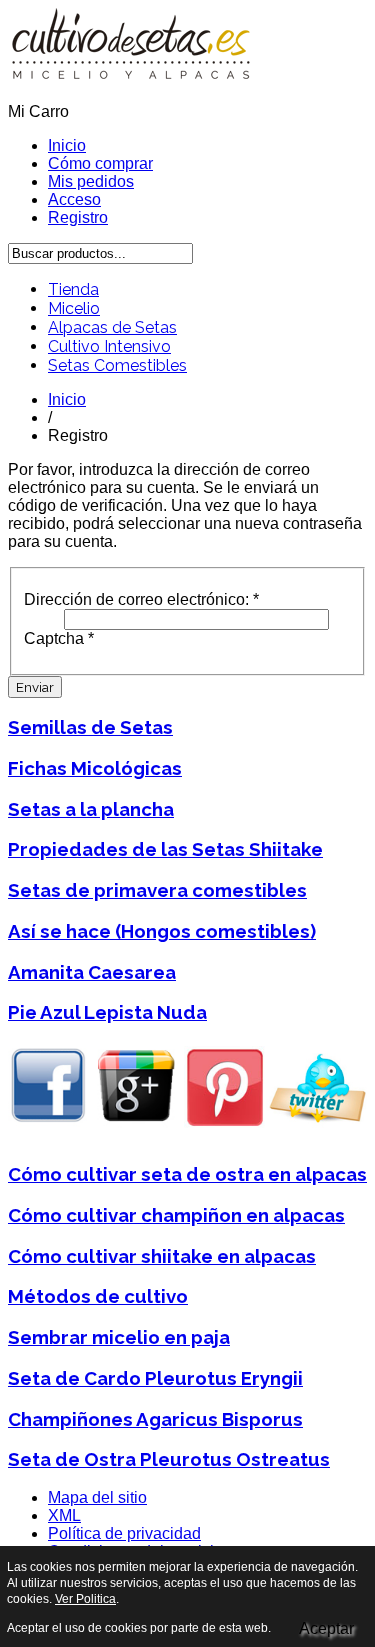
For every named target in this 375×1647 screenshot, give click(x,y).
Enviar (35, 687)
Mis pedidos (91, 181)
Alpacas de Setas (112, 327)
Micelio (74, 308)
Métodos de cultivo (98, 1296)
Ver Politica (85, 1599)
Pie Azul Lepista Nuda (107, 1012)
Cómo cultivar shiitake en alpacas (162, 1256)
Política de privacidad (124, 1533)
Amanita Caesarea (92, 972)
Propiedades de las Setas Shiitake (165, 849)
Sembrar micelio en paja (119, 1337)
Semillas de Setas (90, 727)
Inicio (67, 145)
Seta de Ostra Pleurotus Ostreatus (169, 1459)
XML (64, 1515)
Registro (78, 217)
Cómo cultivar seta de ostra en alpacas (187, 1174)
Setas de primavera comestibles (157, 890)
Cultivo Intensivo (109, 346)
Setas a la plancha (91, 809)
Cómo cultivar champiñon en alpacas (176, 1215)
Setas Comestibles (117, 365)
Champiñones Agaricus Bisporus (155, 1419)
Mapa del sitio (97, 1497)
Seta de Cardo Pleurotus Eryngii (155, 1378)
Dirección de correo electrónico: (141, 599)
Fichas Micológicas (95, 768)
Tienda (73, 289)
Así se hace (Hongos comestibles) (162, 931)
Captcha (59, 638)
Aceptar (326, 1628)
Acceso (74, 199)
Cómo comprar (100, 163)
